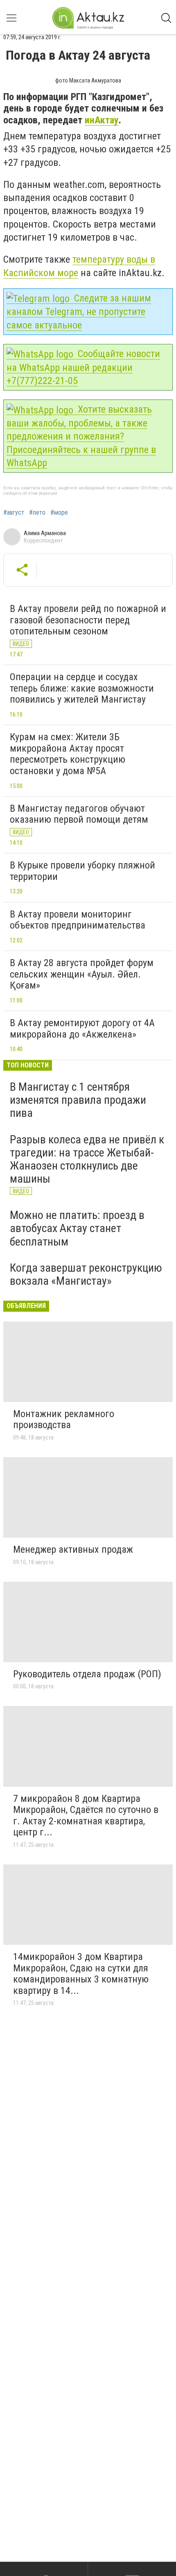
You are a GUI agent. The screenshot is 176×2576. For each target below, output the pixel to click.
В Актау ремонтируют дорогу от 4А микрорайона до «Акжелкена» (82, 1029)
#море (59, 513)
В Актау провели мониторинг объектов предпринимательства (78, 920)
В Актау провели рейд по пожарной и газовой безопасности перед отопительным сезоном (88, 620)
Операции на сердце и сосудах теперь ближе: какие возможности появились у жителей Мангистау (82, 688)
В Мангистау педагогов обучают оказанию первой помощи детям (79, 814)
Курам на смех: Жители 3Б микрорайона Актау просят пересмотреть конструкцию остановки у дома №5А (68, 754)
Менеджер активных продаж (73, 1549)
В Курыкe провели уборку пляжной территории (82, 871)
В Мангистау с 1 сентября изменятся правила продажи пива (78, 1100)
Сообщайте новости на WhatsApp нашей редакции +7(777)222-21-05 (83, 367)
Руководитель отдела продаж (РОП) (87, 1674)
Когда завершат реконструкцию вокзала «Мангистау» (86, 1274)
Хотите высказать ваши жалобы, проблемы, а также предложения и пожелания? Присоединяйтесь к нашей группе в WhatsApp (81, 436)
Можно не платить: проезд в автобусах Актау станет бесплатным (77, 1228)
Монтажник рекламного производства (64, 1420)
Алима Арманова (45, 533)
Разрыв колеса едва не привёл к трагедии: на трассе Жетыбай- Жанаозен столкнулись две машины (87, 1159)
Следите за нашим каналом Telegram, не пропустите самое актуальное (79, 312)
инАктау (102, 120)
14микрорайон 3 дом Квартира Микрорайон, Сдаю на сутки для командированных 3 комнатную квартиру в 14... (81, 1974)
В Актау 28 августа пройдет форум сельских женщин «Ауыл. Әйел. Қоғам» (82, 974)
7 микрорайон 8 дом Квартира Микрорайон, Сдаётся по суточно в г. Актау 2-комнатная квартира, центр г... (86, 1816)
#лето (37, 513)
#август (14, 513)
